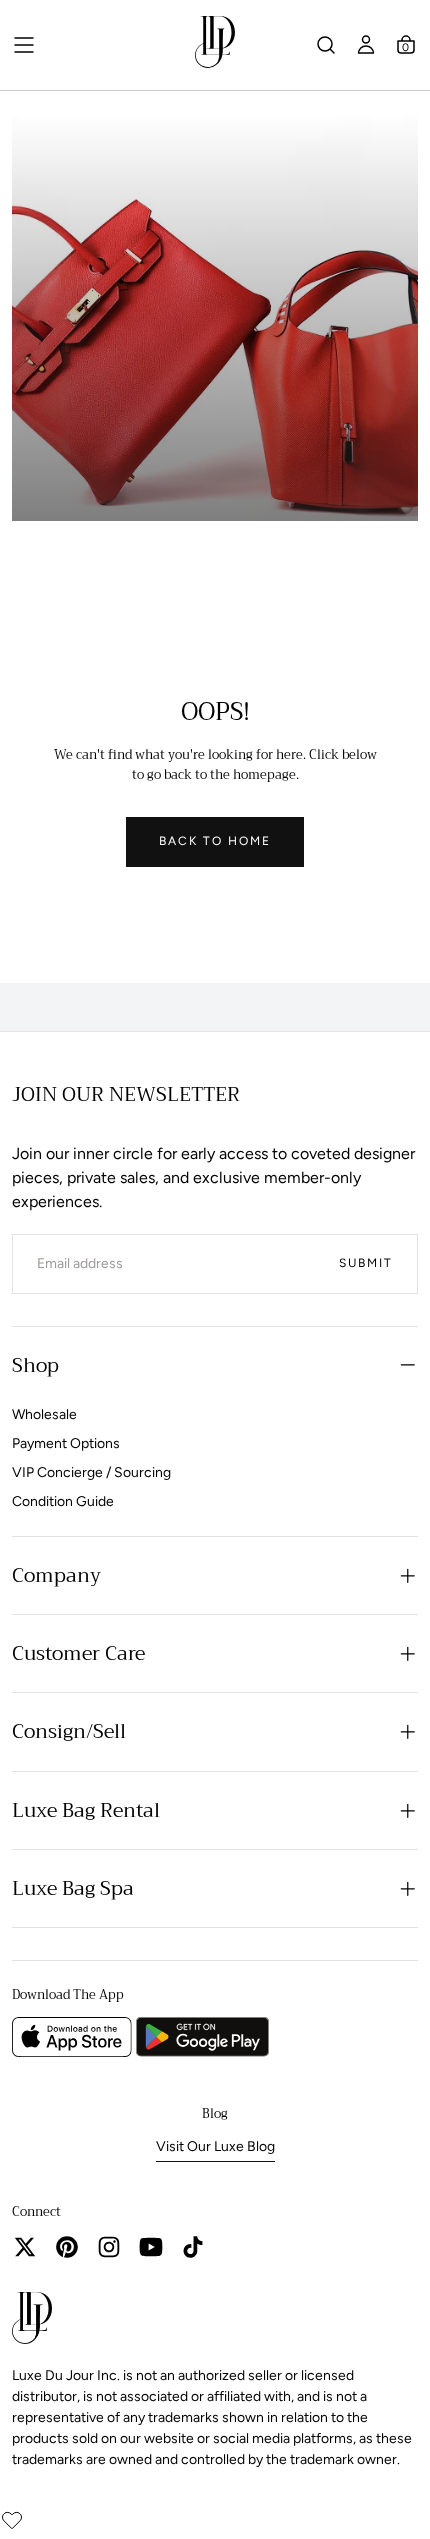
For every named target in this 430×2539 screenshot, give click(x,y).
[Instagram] (109, 2247)
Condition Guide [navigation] (63, 1501)
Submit (366, 1263)
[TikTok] (193, 2247)
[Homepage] (215, 45)
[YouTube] (151, 2247)
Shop (35, 1365)
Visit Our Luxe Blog (215, 2146)
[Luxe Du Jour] (32, 2321)
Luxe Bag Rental (86, 1810)
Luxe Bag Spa (73, 1888)
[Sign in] (366, 45)
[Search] (326, 45)
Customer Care (78, 1653)
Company (56, 1575)
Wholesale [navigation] (44, 1414)
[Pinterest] (67, 2247)
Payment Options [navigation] (66, 1443)
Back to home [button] (215, 841)
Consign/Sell (69, 1731)
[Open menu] (24, 45)
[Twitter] (25, 2247)
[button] (406, 45)
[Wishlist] (12, 2520)
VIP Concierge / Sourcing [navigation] (91, 1472)
